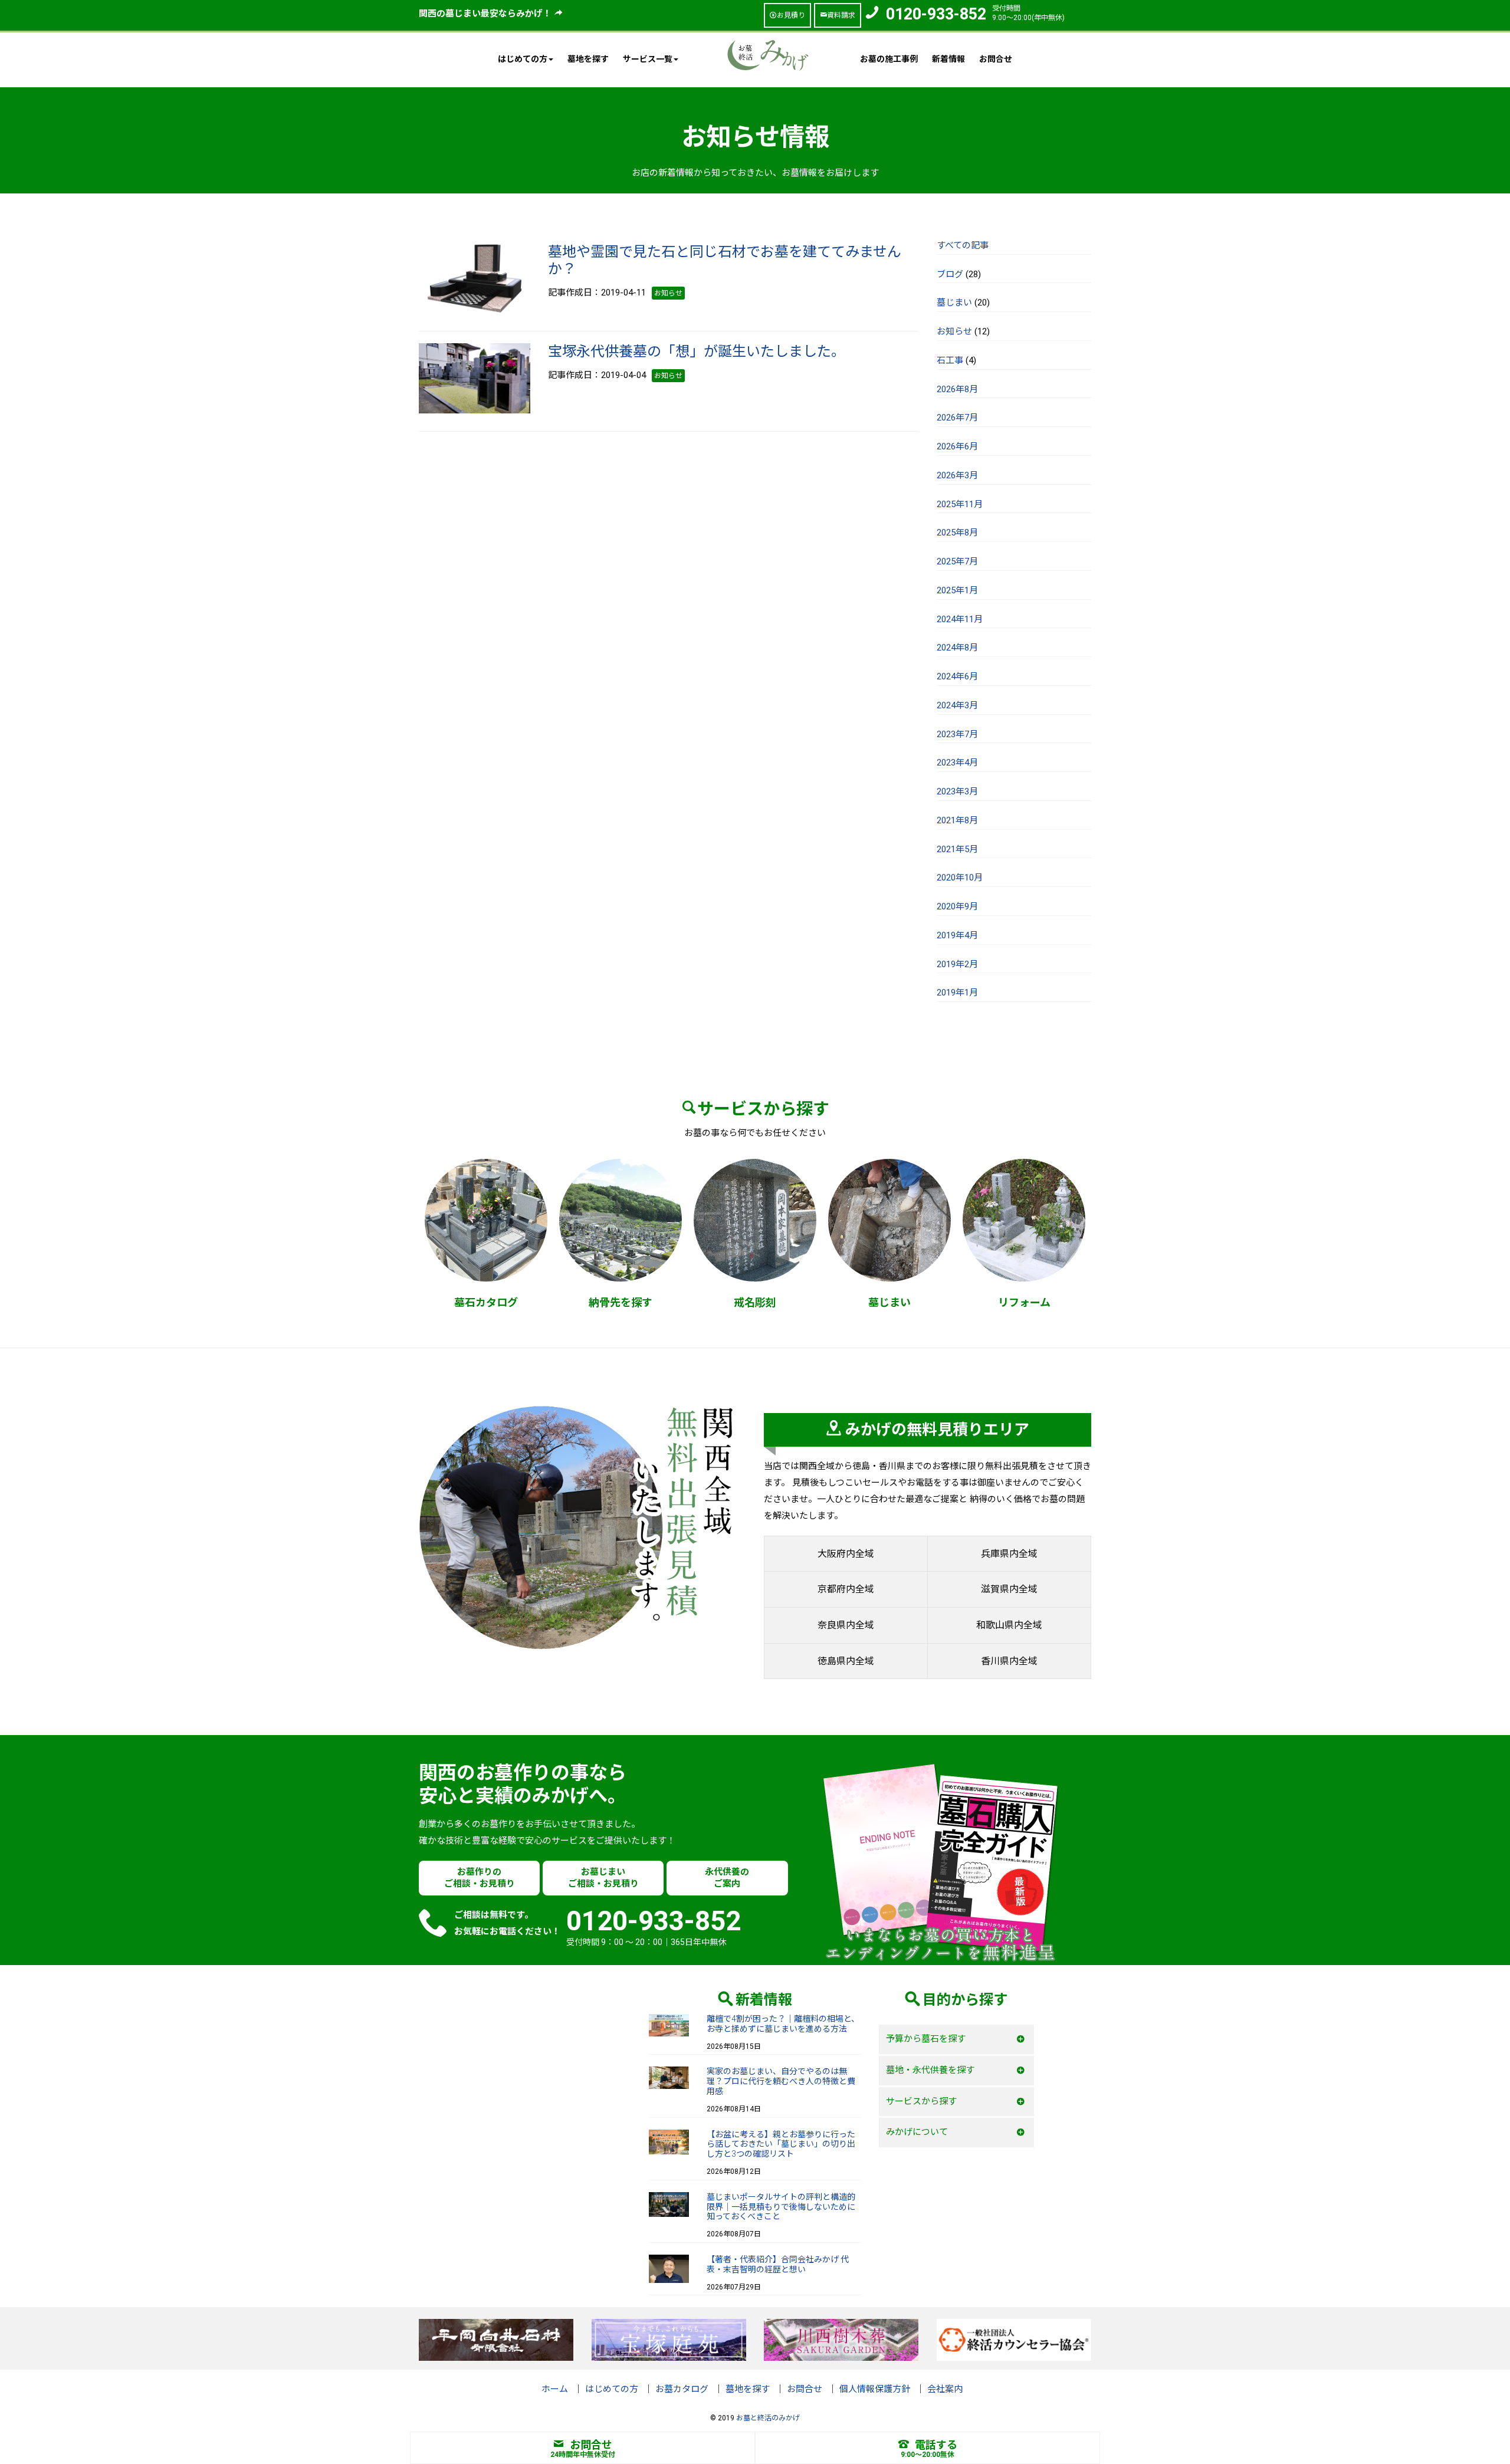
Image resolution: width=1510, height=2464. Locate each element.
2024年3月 (957, 705)
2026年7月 (957, 418)
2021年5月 (957, 849)
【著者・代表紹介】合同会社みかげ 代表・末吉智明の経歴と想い (778, 2264)
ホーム (555, 2389)
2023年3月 (957, 791)
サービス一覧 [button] (648, 59)
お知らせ (954, 331)
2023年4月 (957, 763)
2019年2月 (957, 964)
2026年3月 (957, 475)
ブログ (950, 274)
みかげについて (917, 2132)
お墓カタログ (682, 2389)
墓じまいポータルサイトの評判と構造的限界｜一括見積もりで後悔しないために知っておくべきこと (781, 2207)
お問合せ (996, 59)
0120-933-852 (936, 14)
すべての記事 (963, 245)
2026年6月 (957, 446)
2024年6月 (957, 676)
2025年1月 (957, 590)
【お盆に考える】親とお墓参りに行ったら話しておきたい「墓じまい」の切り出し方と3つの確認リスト (781, 2144)
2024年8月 (957, 648)
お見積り (791, 15)
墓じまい (954, 303)
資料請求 (841, 15)
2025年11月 (960, 504)
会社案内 (945, 2389)
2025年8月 (957, 533)
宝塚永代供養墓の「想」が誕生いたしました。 (697, 351)
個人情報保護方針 (875, 2389)
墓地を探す (588, 59)
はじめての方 (612, 2389)
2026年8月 (957, 389)
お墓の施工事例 (889, 59)
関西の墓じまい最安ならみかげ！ (486, 14)
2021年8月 (957, 820)
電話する (936, 2445)
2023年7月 (957, 734)
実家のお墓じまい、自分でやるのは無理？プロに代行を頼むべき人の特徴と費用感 (781, 2081)
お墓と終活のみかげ (768, 2418)
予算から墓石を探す (926, 2039)
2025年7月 (957, 561)
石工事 (950, 360)
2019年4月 (957, 935)
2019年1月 (957, 993)
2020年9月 (957, 906)
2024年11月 (960, 619)
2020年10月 (960, 878)
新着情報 (948, 59)
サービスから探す (921, 2101)
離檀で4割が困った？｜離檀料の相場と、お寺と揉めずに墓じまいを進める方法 (783, 2024)
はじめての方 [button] (523, 59)
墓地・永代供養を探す (930, 2070)
